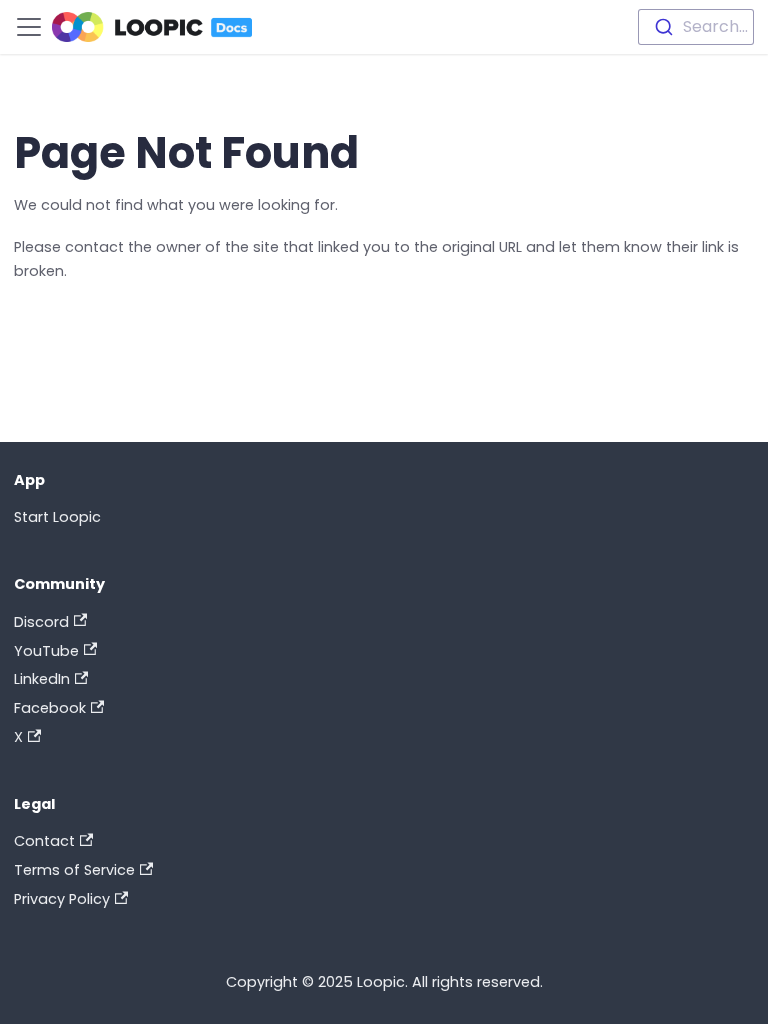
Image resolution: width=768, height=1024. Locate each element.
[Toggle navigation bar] (29, 27)
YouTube (46, 651)
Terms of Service (74, 870)
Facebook (50, 708)
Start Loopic (57, 517)
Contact (44, 841)
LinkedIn (42, 679)
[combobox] (695, 27)
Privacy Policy (62, 899)
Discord (41, 622)
